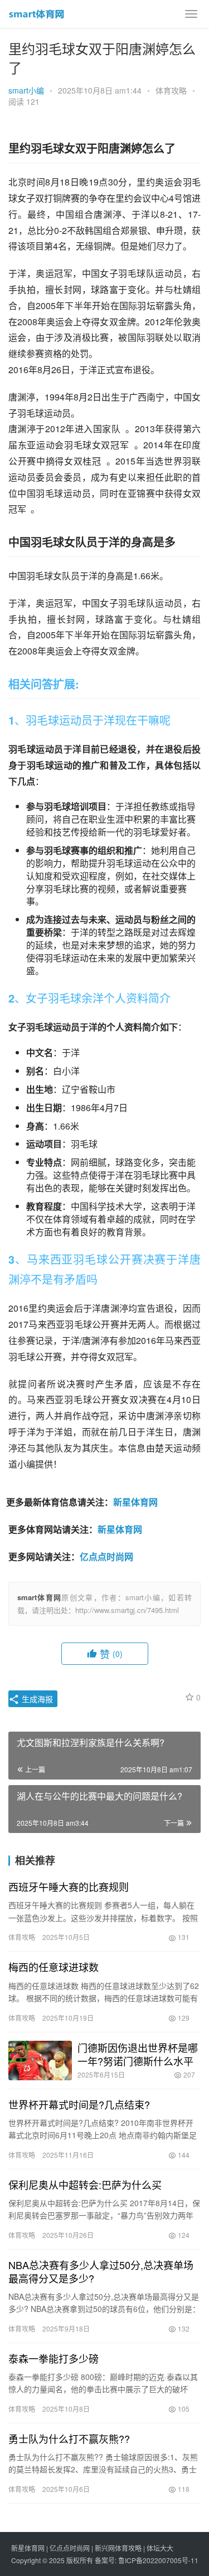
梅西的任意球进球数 (54, 1967)
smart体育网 (39, 1597)
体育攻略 (171, 90)
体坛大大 (160, 2548)
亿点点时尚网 (106, 1556)
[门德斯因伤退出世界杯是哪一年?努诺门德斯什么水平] (40, 2061)
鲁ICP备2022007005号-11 (158, 2560)
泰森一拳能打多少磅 (54, 2358)
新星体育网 (135, 1502)
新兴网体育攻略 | (121, 2548)
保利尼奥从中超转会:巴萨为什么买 (85, 2184)
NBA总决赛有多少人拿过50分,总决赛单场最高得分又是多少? (101, 2271)
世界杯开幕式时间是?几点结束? (79, 2104)
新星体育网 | (30, 2548)
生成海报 (36, 1699)
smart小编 (26, 90)
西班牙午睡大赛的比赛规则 (69, 1886)
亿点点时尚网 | (72, 2548)
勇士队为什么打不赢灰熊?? (69, 2438)
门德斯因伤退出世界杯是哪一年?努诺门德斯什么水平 (138, 2054)
